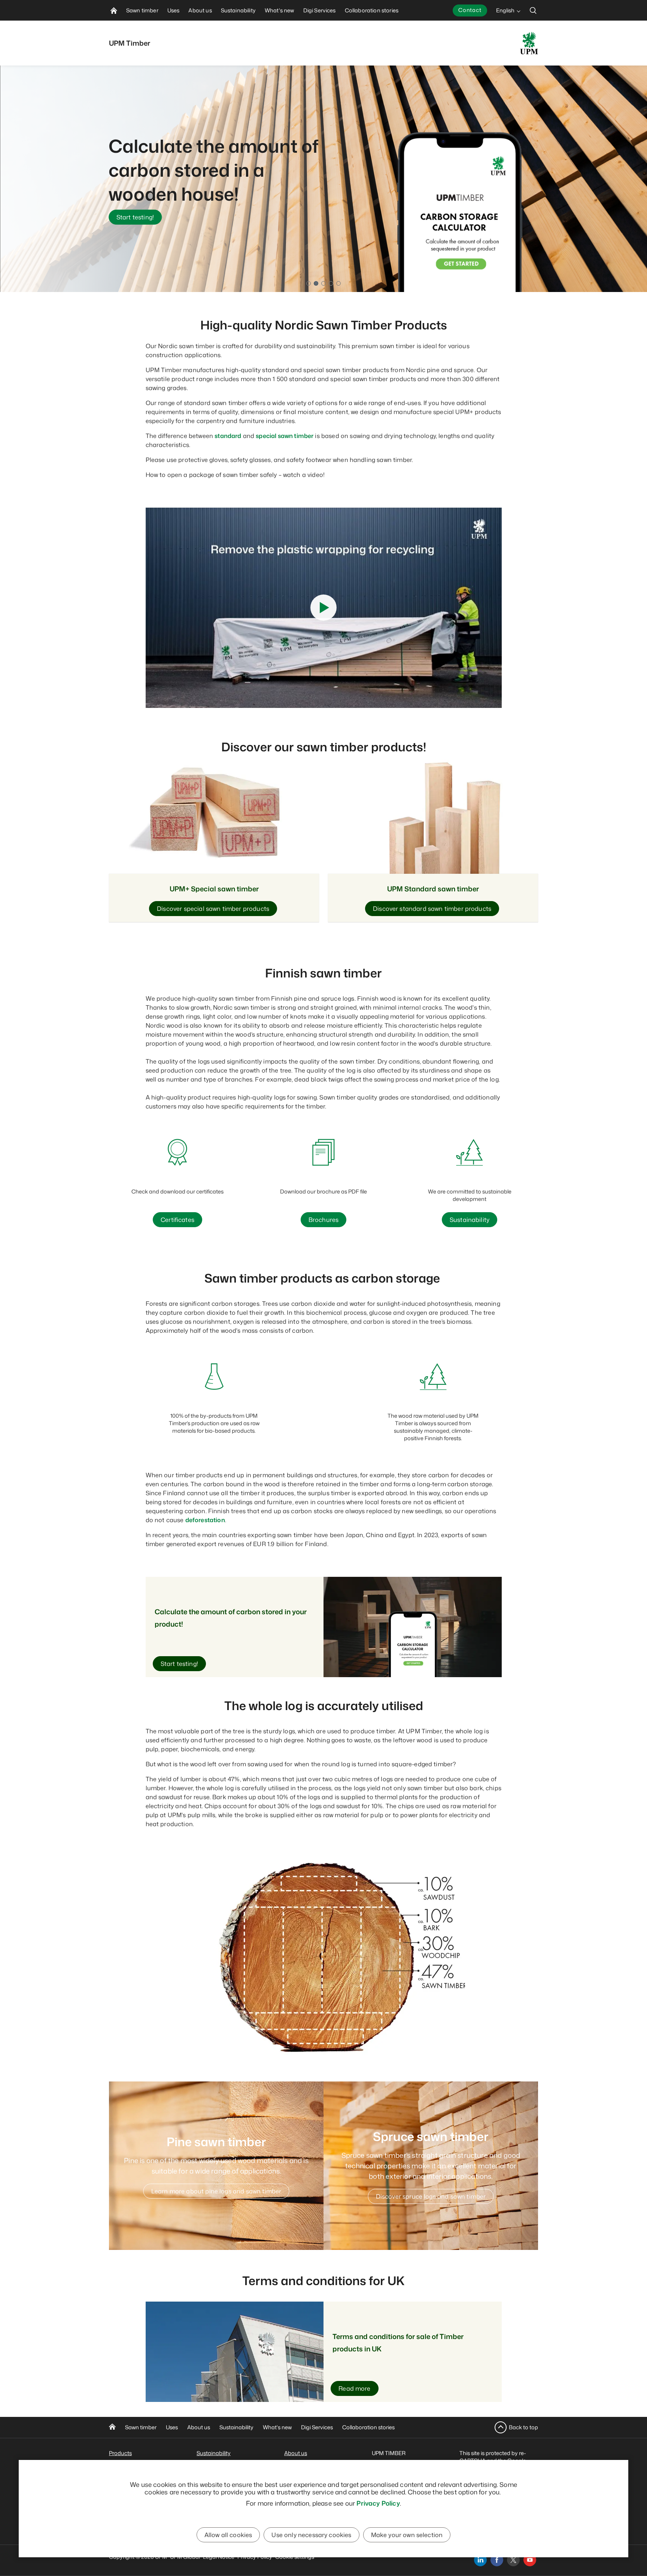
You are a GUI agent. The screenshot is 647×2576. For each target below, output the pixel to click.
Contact (470, 10)
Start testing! (135, 217)
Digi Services (317, 2427)
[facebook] (497, 2560)
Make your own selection (407, 2535)
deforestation (205, 1520)
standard (228, 436)
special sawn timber (285, 436)
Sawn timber (141, 2427)
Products (120, 2453)
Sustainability (236, 2427)
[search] (533, 10)
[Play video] (323, 608)
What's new (277, 2427)
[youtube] (530, 2560)
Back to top (523, 2427)
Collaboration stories (368, 2427)
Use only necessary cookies (311, 2535)
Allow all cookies (228, 2535)
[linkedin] (480, 2560)
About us (199, 2427)
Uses (172, 2427)
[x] (513, 2560)
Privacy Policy (378, 2503)
